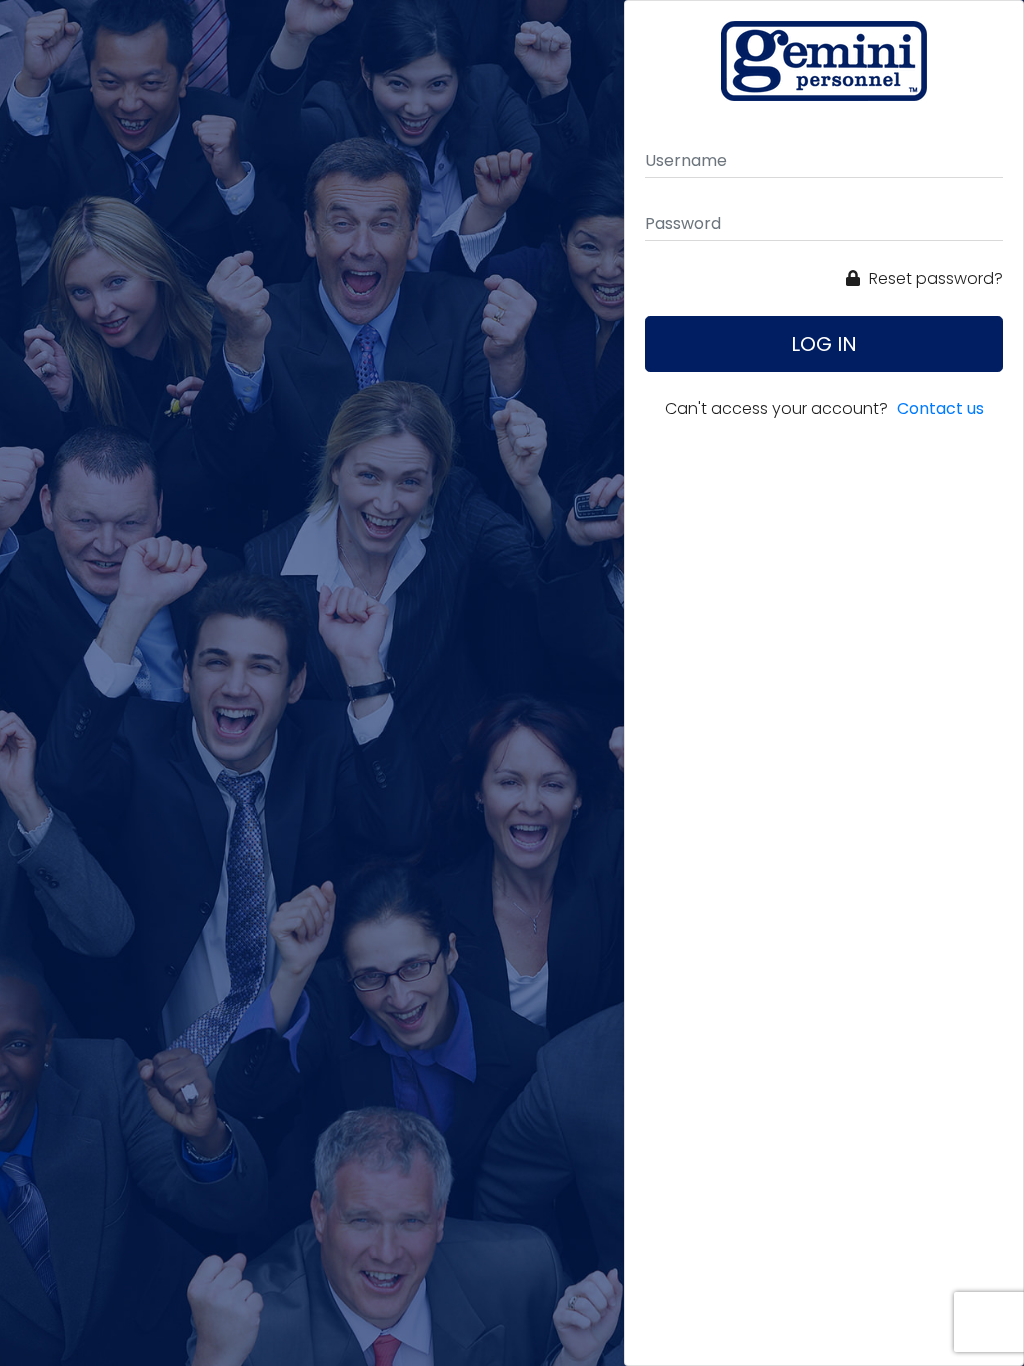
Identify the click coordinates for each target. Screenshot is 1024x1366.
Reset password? (934, 278)
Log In (824, 344)
